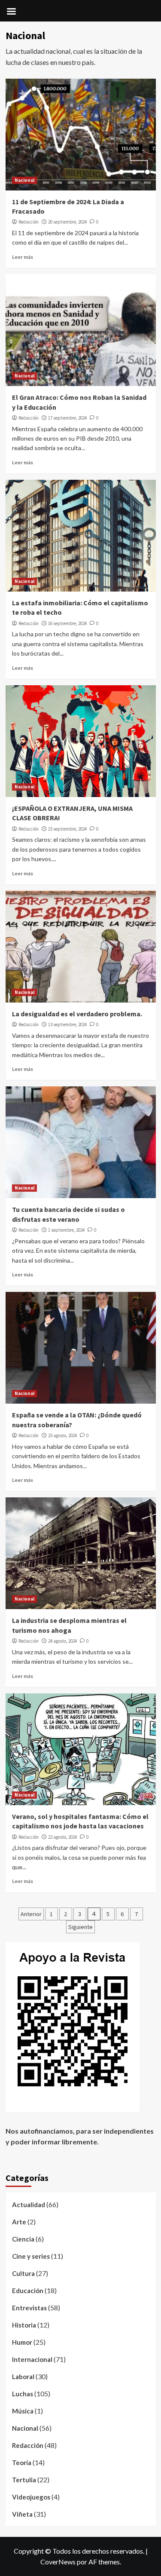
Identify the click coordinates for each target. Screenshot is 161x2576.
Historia (24, 2325)
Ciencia (23, 2239)
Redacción (29, 222)
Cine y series (31, 2256)
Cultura (23, 2273)
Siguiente (80, 1927)
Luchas (23, 2394)
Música (23, 2411)
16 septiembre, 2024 (67, 623)
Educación (28, 2291)
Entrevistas (29, 2308)
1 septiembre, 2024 (66, 1230)
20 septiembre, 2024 (67, 222)
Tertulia (24, 2480)
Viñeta (22, 2514)
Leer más (23, 257)
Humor (22, 2342)
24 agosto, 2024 (62, 1641)
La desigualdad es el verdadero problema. (77, 1014)
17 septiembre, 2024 (67, 418)
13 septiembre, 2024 (67, 1024)
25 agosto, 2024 (62, 1435)
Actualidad (29, 2205)
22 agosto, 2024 (62, 1837)
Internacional (32, 2359)
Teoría (22, 2463)
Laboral (23, 2377)
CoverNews (58, 2562)
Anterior (31, 1914)
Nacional (24, 180)
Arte (19, 2222)
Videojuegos (31, 2497)
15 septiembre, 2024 (67, 829)
